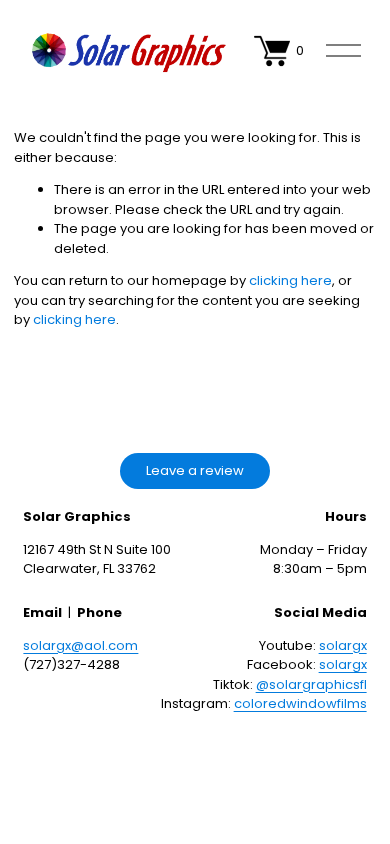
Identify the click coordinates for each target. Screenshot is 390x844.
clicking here (290, 280)
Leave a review (195, 470)
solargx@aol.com (80, 645)
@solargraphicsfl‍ (311, 684)
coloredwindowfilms (300, 703)
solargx (343, 664)
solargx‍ (343, 645)
